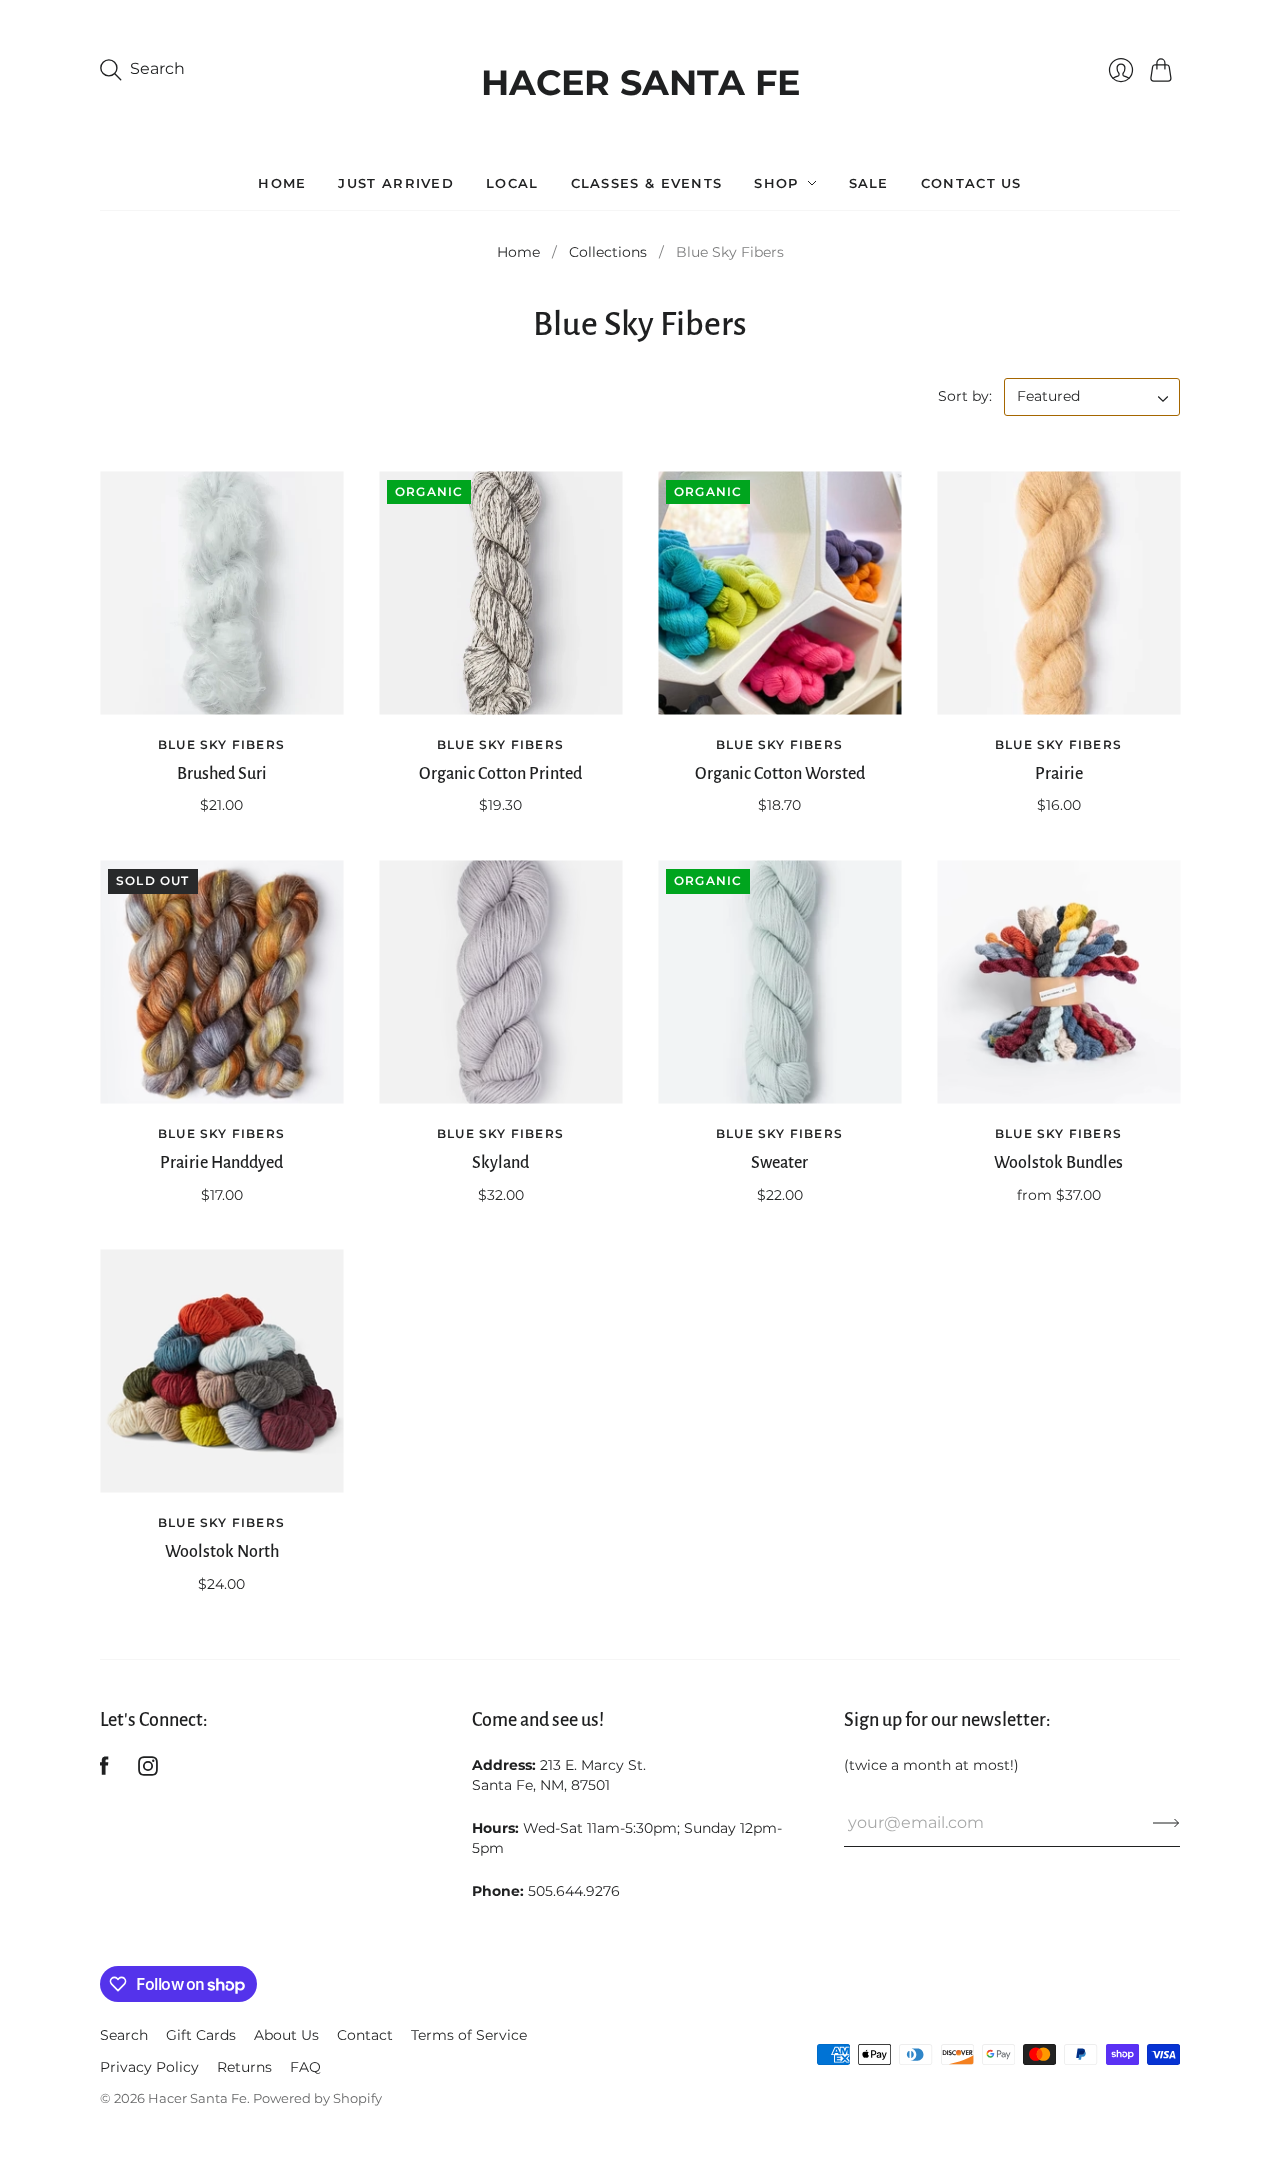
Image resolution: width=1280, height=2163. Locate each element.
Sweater (779, 1163)
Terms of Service (469, 2035)
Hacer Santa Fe (640, 77)
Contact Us (971, 183)
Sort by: (967, 396)
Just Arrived (396, 183)
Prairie (1059, 774)
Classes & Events (647, 183)
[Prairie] (1058, 593)
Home (282, 183)
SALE (869, 183)
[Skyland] (500, 982)
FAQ (305, 2067)
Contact (365, 2035)
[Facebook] (104, 1770)
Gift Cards (201, 2035)
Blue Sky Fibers (221, 744)
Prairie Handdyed (221, 1163)
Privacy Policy (149, 2067)
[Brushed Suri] (221, 593)
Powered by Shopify (317, 2098)
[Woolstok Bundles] (1058, 982)
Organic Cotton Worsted (780, 774)
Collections (608, 252)
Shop (776, 183)
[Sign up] (1166, 1823)
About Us (286, 2035)
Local (512, 183)
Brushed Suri (222, 774)
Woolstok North (222, 1552)
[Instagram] (148, 1770)
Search (124, 2035)
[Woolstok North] (221, 1371)
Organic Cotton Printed (500, 774)
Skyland (500, 1163)
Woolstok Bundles (1058, 1163)
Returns (244, 2067)
